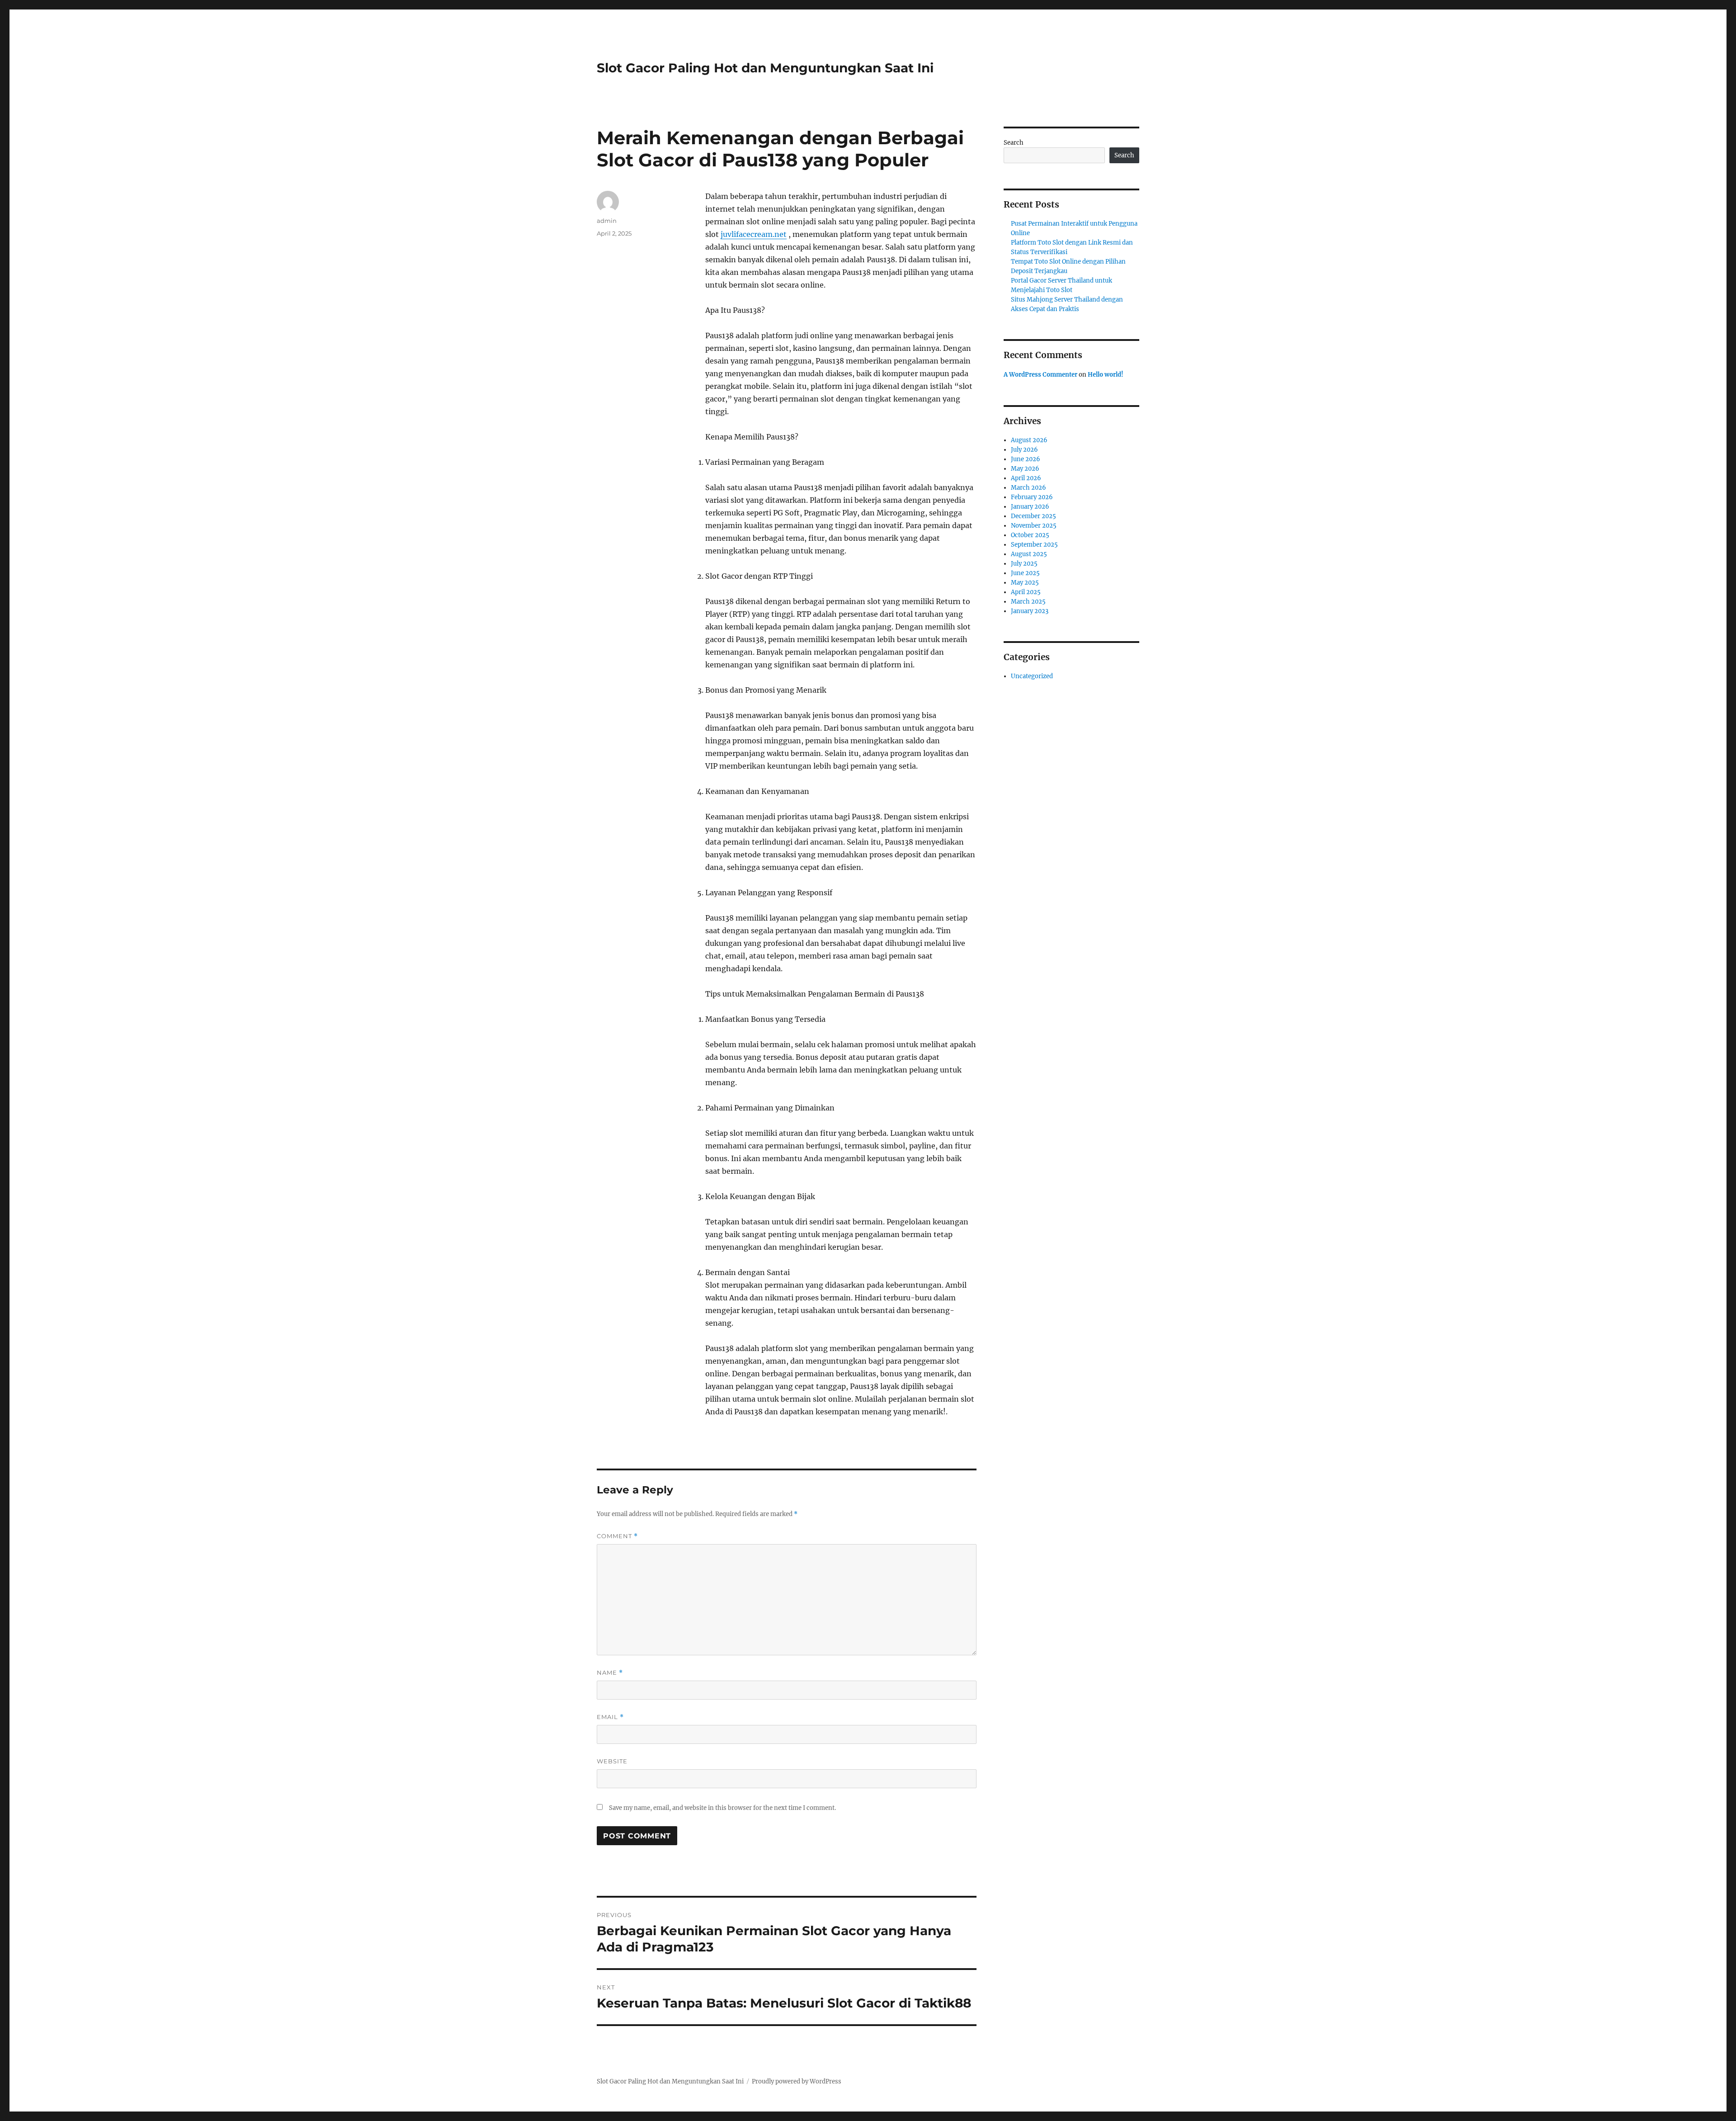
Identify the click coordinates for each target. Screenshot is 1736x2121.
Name (610, 1673)
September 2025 (1034, 545)
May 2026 (1025, 469)
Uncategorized (1032, 676)
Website (612, 1761)
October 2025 (1030, 535)
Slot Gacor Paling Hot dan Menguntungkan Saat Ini (765, 68)
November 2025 (1034, 526)
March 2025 (1028, 602)
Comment (617, 1536)
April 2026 (1026, 478)
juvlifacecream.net (754, 234)
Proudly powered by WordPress (797, 2081)
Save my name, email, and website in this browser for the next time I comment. (722, 1808)
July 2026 (1024, 450)
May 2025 (1025, 583)
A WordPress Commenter (1040, 375)
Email (610, 1717)
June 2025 (1025, 573)
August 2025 (1029, 554)
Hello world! (1106, 375)
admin (607, 221)
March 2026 (1028, 488)
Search (1014, 143)
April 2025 (1026, 592)
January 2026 (1030, 507)
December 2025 (1033, 516)
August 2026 (1029, 440)
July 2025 (1024, 564)
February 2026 (1032, 497)
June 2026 (1026, 459)
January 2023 (1030, 611)
